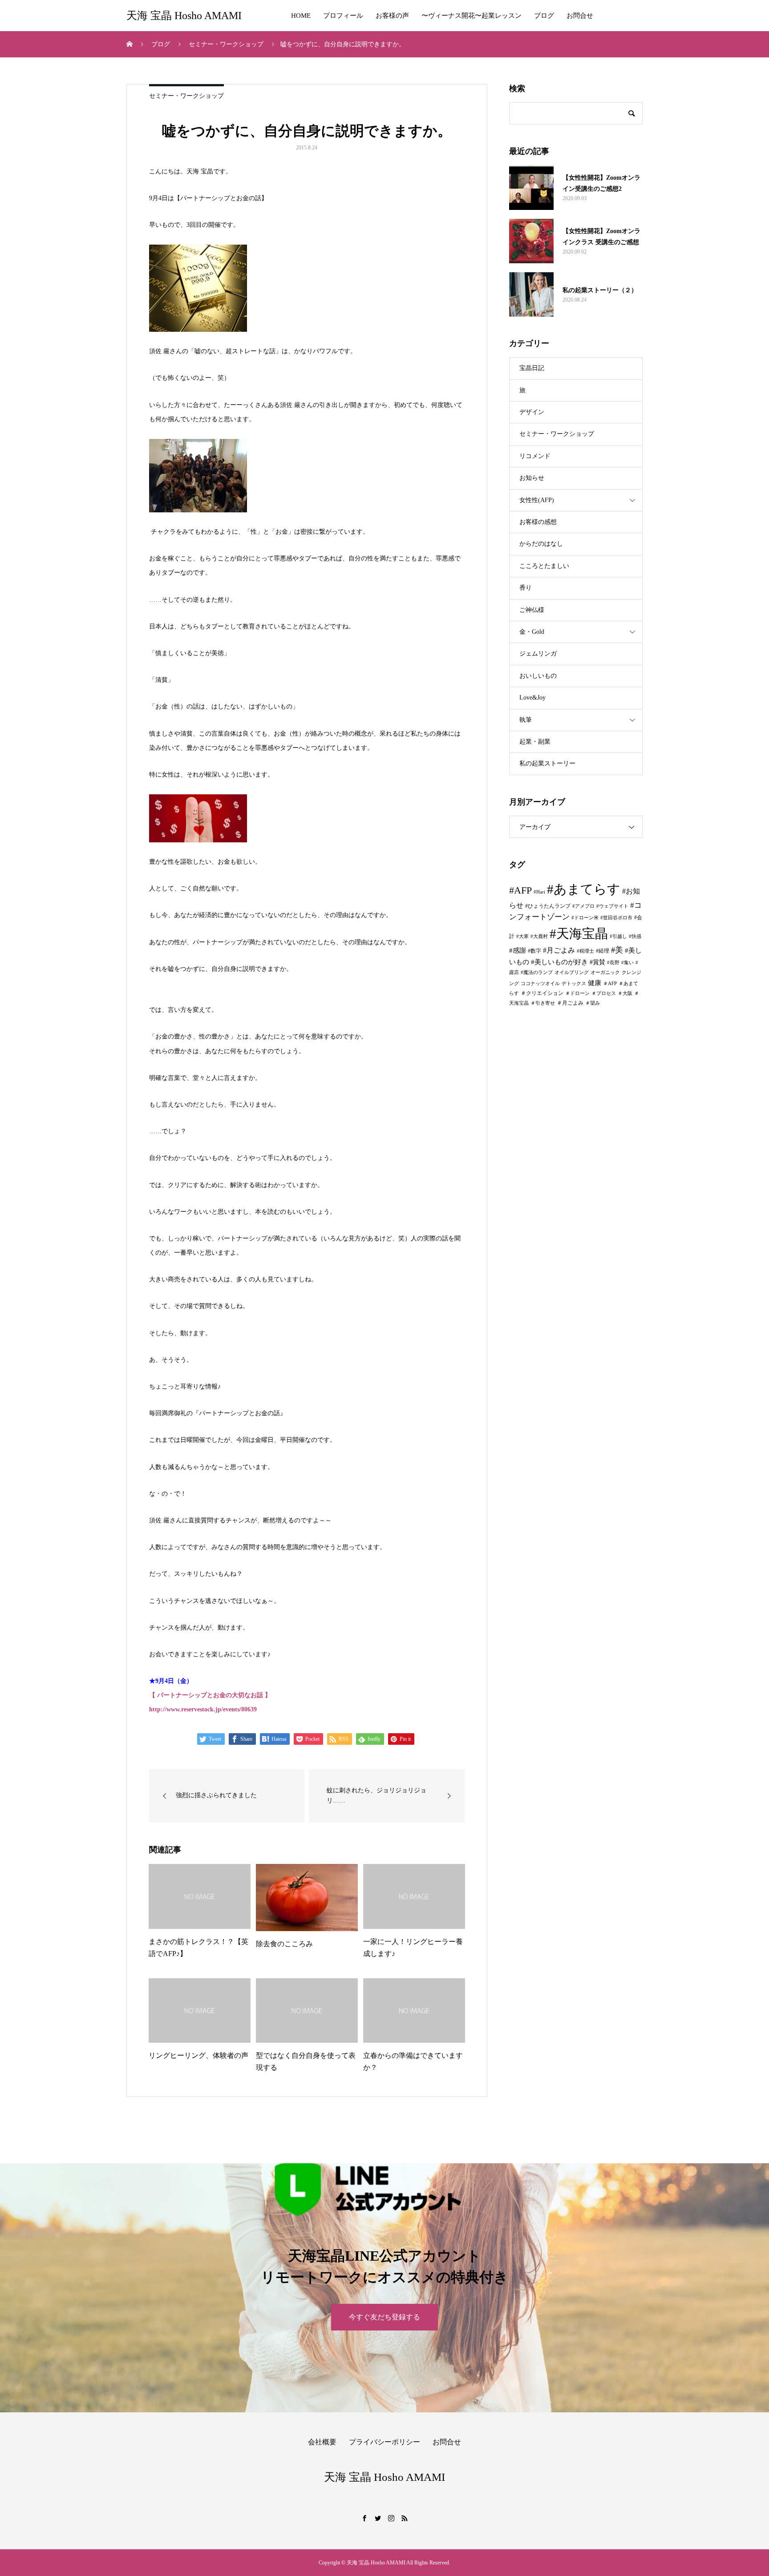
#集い (627, 963)
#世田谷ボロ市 (616, 918)
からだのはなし (541, 544)
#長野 (613, 963)
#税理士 (585, 951)
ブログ (544, 16)
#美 (617, 950)
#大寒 (522, 936)
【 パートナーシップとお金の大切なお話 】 (210, 1695)
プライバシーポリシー (384, 2442)
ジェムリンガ (538, 654)
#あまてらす (584, 889)
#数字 (534, 951)
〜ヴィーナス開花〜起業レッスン (472, 16)
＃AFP (610, 984)
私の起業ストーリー (547, 763)
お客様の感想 (538, 522)
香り (526, 588)
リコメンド (535, 456)
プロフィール (343, 16)
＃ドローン (577, 993)
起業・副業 (535, 742)
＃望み (593, 1003)
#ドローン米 (585, 918)
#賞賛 (597, 962)
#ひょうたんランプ (548, 906)
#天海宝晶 (579, 934)
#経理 (603, 951)
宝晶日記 (532, 368)
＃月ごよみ (570, 1003)
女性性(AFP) (537, 500)
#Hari (539, 892)
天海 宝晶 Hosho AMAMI (184, 16)
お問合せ (580, 16)
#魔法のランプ (537, 972)
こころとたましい (544, 566)
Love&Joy (532, 698)
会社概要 (322, 2442)
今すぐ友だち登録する (384, 2317)
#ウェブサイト (612, 906)
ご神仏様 (532, 610)
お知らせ (532, 478)
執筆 (526, 720)
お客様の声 (392, 16)
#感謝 (518, 950)
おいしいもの (538, 676)
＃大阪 (625, 993)
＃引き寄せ (543, 1003)
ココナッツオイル (540, 984)
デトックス (574, 984)
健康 (595, 983)
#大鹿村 (539, 936)
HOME (301, 16)
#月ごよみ (559, 950)
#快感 (635, 936)
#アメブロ (583, 906)
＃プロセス (604, 993)
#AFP (520, 890)
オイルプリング (572, 972)
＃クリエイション (542, 993)
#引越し (618, 936)
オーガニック (605, 972)
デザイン (532, 412)
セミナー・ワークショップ (186, 96)
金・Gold (532, 632)
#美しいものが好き (559, 962)
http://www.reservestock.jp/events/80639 (203, 1709)
